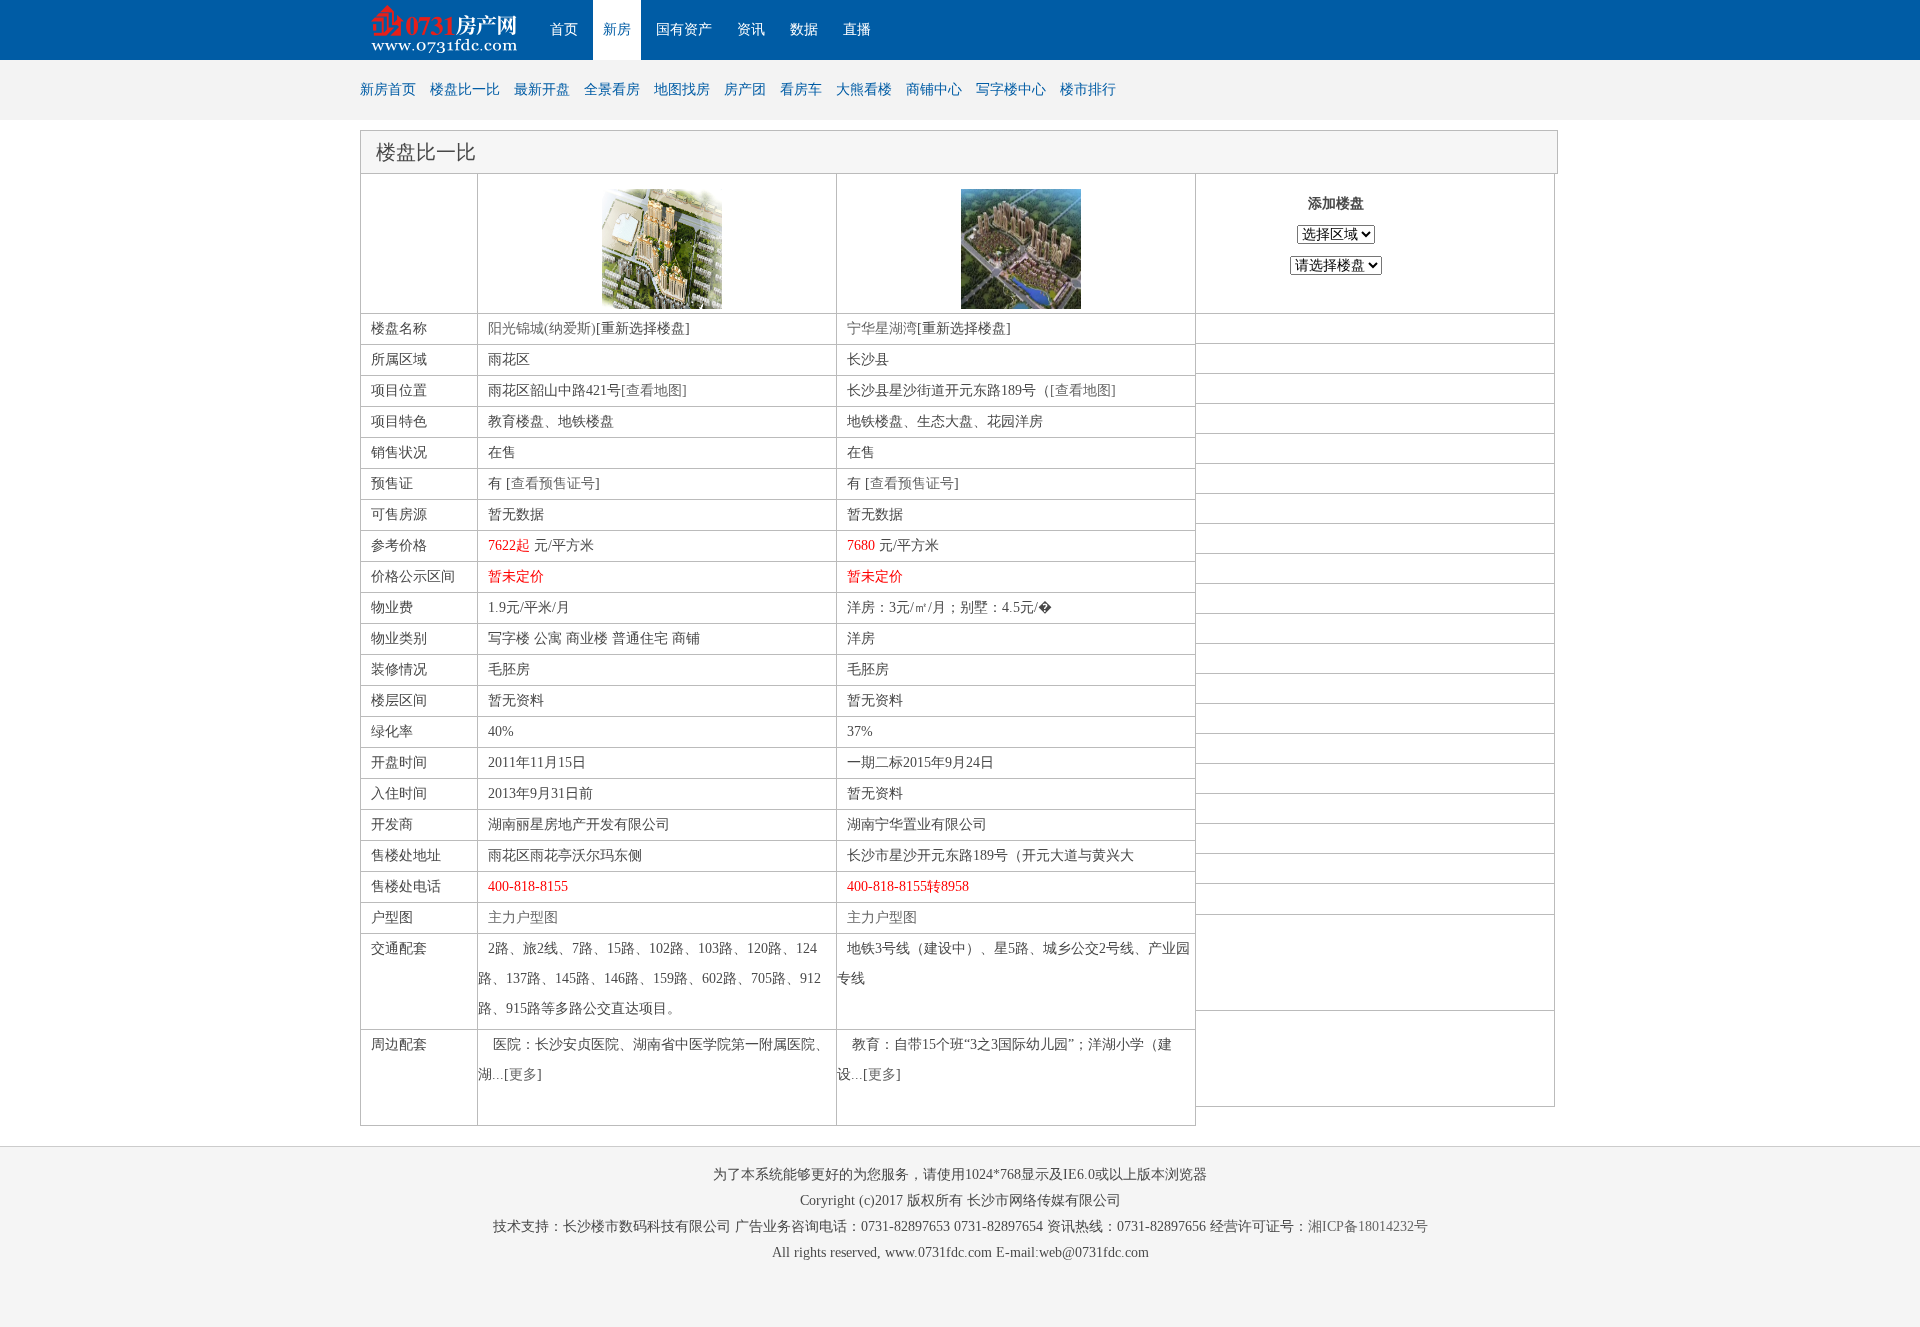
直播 (857, 29)
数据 (804, 29)
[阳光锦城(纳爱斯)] (662, 247)
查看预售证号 (553, 483)
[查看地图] (654, 390)
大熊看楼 (864, 89)
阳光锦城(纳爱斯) (542, 328)
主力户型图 (523, 917)
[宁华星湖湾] (1021, 247)
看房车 (801, 89)
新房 (617, 29)
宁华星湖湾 (882, 328)
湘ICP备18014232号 (1368, 1226)
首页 (564, 29)
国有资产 (684, 29)
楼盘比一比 (465, 89)
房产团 (745, 89)
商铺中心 (934, 89)
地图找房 (682, 89)
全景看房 (612, 89)
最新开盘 (542, 89)
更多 (523, 1074)
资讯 (751, 29)
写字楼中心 (1011, 89)
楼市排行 (1088, 89)
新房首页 (388, 89)
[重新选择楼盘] (643, 328)
